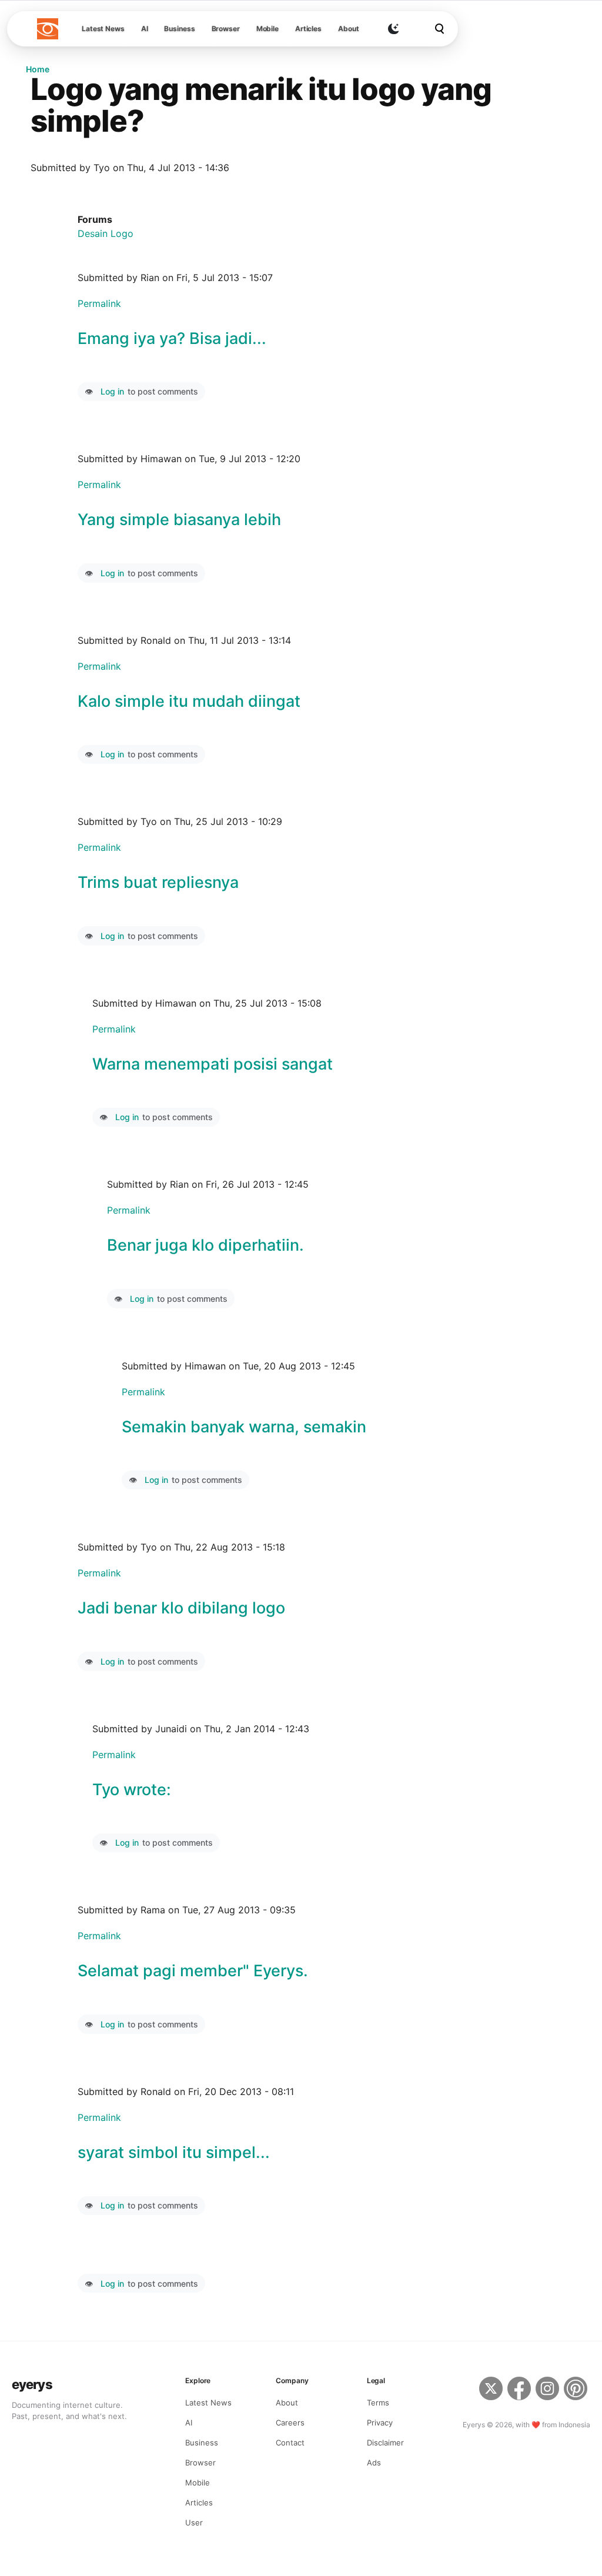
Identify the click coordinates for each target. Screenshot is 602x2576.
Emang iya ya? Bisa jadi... (172, 338)
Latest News (103, 29)
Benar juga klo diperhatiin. (205, 1245)
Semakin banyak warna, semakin (244, 1427)
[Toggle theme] (393, 29)
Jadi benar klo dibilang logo (181, 1608)
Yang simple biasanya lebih (179, 519)
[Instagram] (547, 2390)
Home (38, 69)
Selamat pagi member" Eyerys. (193, 1971)
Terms (378, 2403)
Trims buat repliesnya (158, 882)
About (348, 29)
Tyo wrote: (132, 1790)
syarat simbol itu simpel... (174, 2152)
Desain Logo (106, 233)
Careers (290, 2423)
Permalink (99, 303)
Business (179, 29)
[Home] (48, 29)
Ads (374, 2463)
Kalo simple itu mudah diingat (189, 701)
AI (145, 29)
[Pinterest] (577, 2390)
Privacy (380, 2423)
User (194, 2522)
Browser (226, 29)
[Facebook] (519, 2390)
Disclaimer (385, 2443)
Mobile (267, 29)
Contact (290, 2443)
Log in (112, 391)
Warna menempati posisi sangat (213, 1064)
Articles (308, 29)
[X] (491, 2390)
